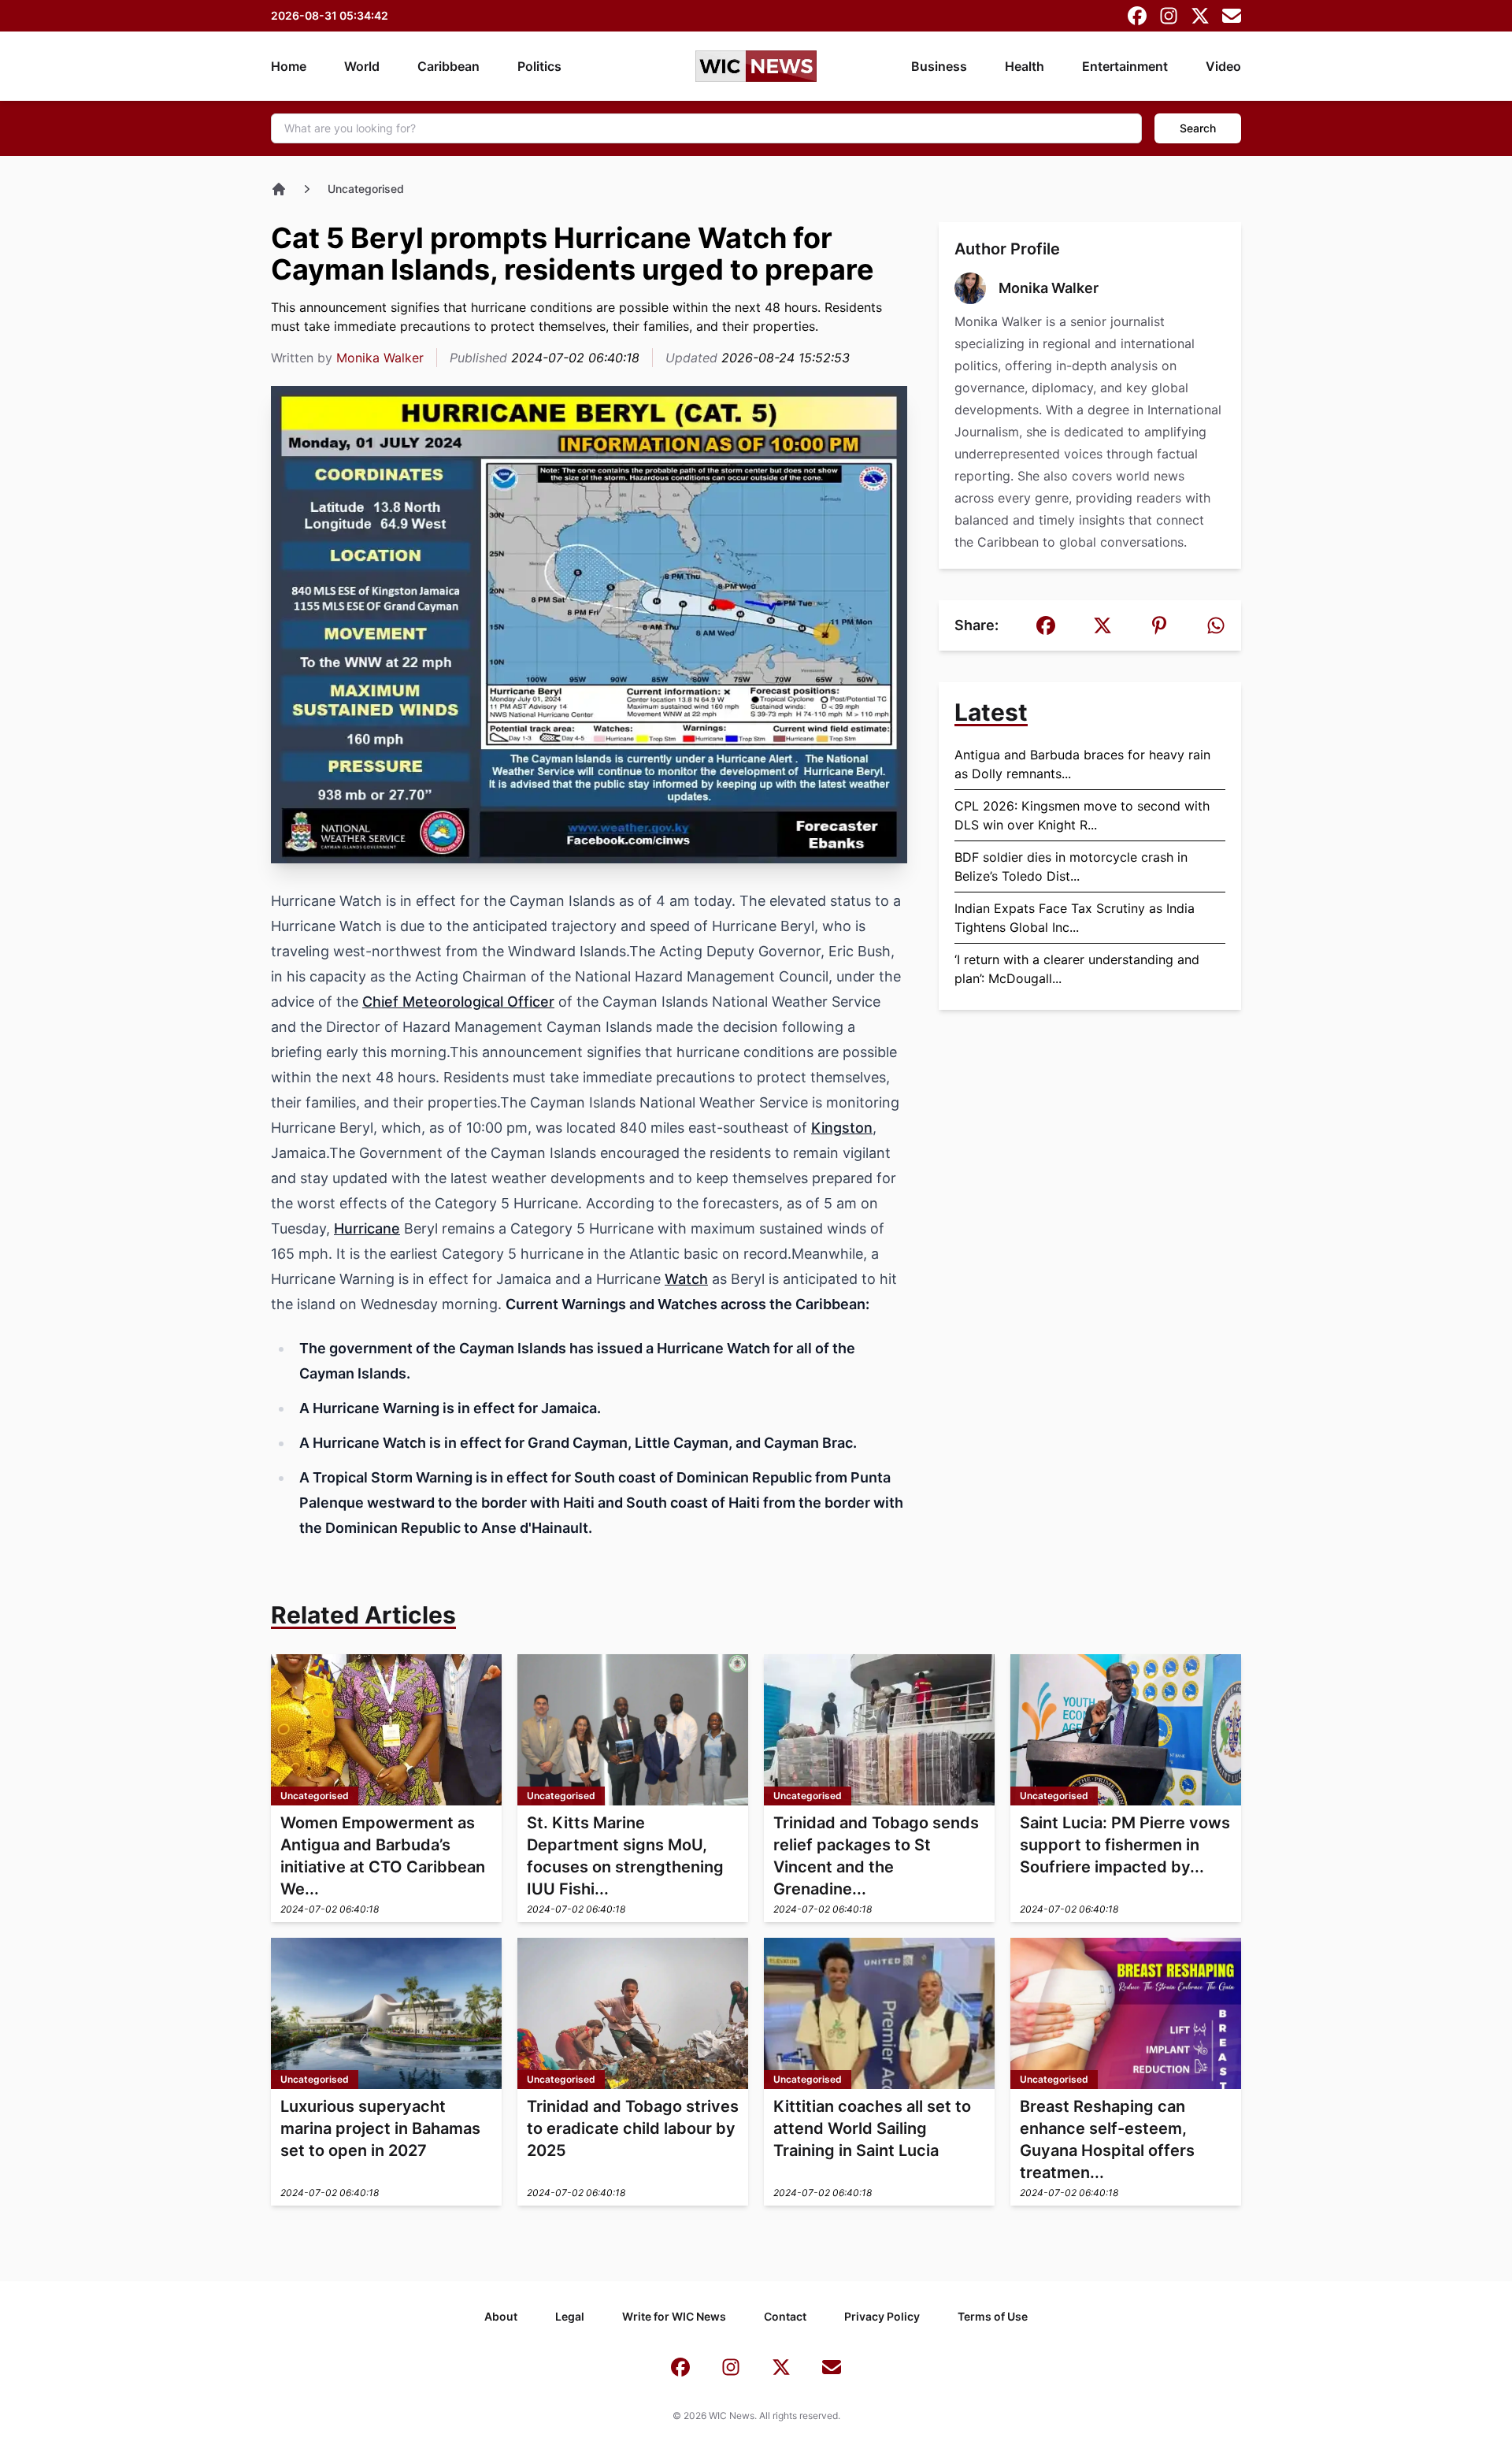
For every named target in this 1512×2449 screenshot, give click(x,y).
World (362, 66)
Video (1223, 66)
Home (289, 66)
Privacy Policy (882, 2316)
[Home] (279, 189)
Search (1198, 128)
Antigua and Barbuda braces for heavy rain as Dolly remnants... (1082, 764)
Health (1025, 66)
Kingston (842, 1128)
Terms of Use (993, 2316)
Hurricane (367, 1228)
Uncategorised (366, 189)
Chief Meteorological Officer (458, 1002)
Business (939, 66)
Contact (785, 2316)
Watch (686, 1279)
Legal (570, 2316)
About (501, 2316)
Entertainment (1125, 66)
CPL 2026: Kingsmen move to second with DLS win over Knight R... (1082, 815)
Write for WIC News (674, 2316)
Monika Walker (380, 358)
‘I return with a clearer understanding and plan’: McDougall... (1077, 969)
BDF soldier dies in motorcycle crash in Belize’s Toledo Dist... (1071, 866)
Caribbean (448, 66)
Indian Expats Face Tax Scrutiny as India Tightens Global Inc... (1075, 918)
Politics (539, 66)
